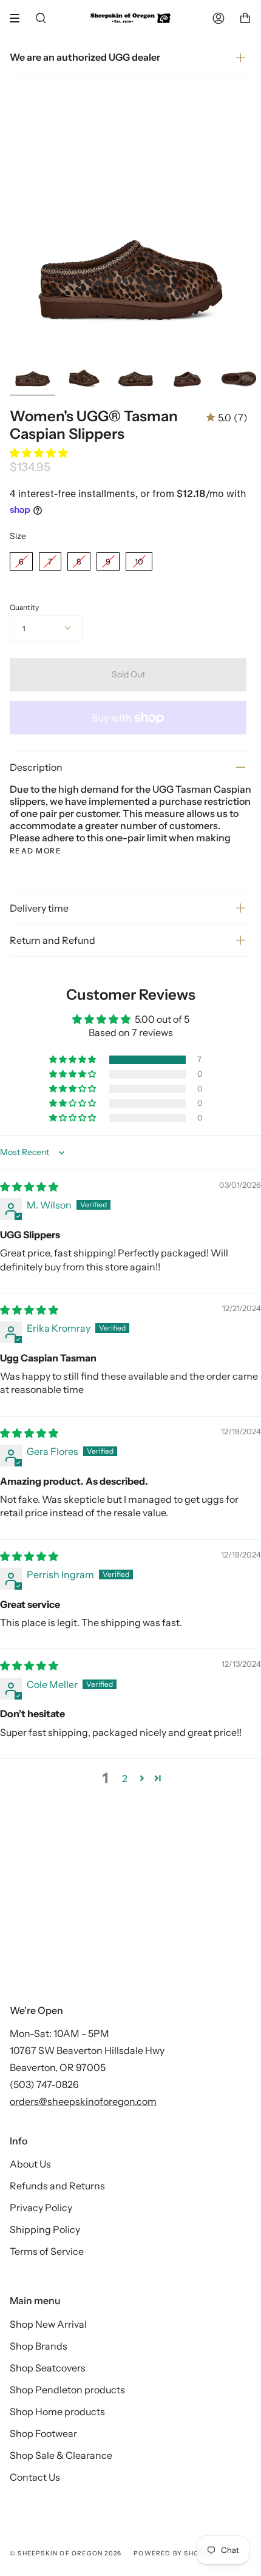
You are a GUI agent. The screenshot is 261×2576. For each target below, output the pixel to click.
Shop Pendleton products (67, 2390)
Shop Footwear (43, 2433)
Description (36, 767)
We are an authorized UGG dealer (85, 57)
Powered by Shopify (175, 2553)
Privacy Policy (41, 2208)
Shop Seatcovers (48, 2368)
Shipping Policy (45, 2229)
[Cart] (245, 18)
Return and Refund (53, 940)
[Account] (219, 18)
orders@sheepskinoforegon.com (83, 2101)
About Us (30, 2164)
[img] (29, 1187)
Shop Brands (39, 2346)
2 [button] (125, 1778)
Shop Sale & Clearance (61, 2455)
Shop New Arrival (48, 2324)
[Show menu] (19, 18)
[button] (39, 453)
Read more (36, 851)
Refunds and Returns (57, 2186)
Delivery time (39, 908)
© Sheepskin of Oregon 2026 (66, 2553)
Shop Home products (57, 2412)
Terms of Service (47, 2251)
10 (139, 559)
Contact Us (35, 2477)
